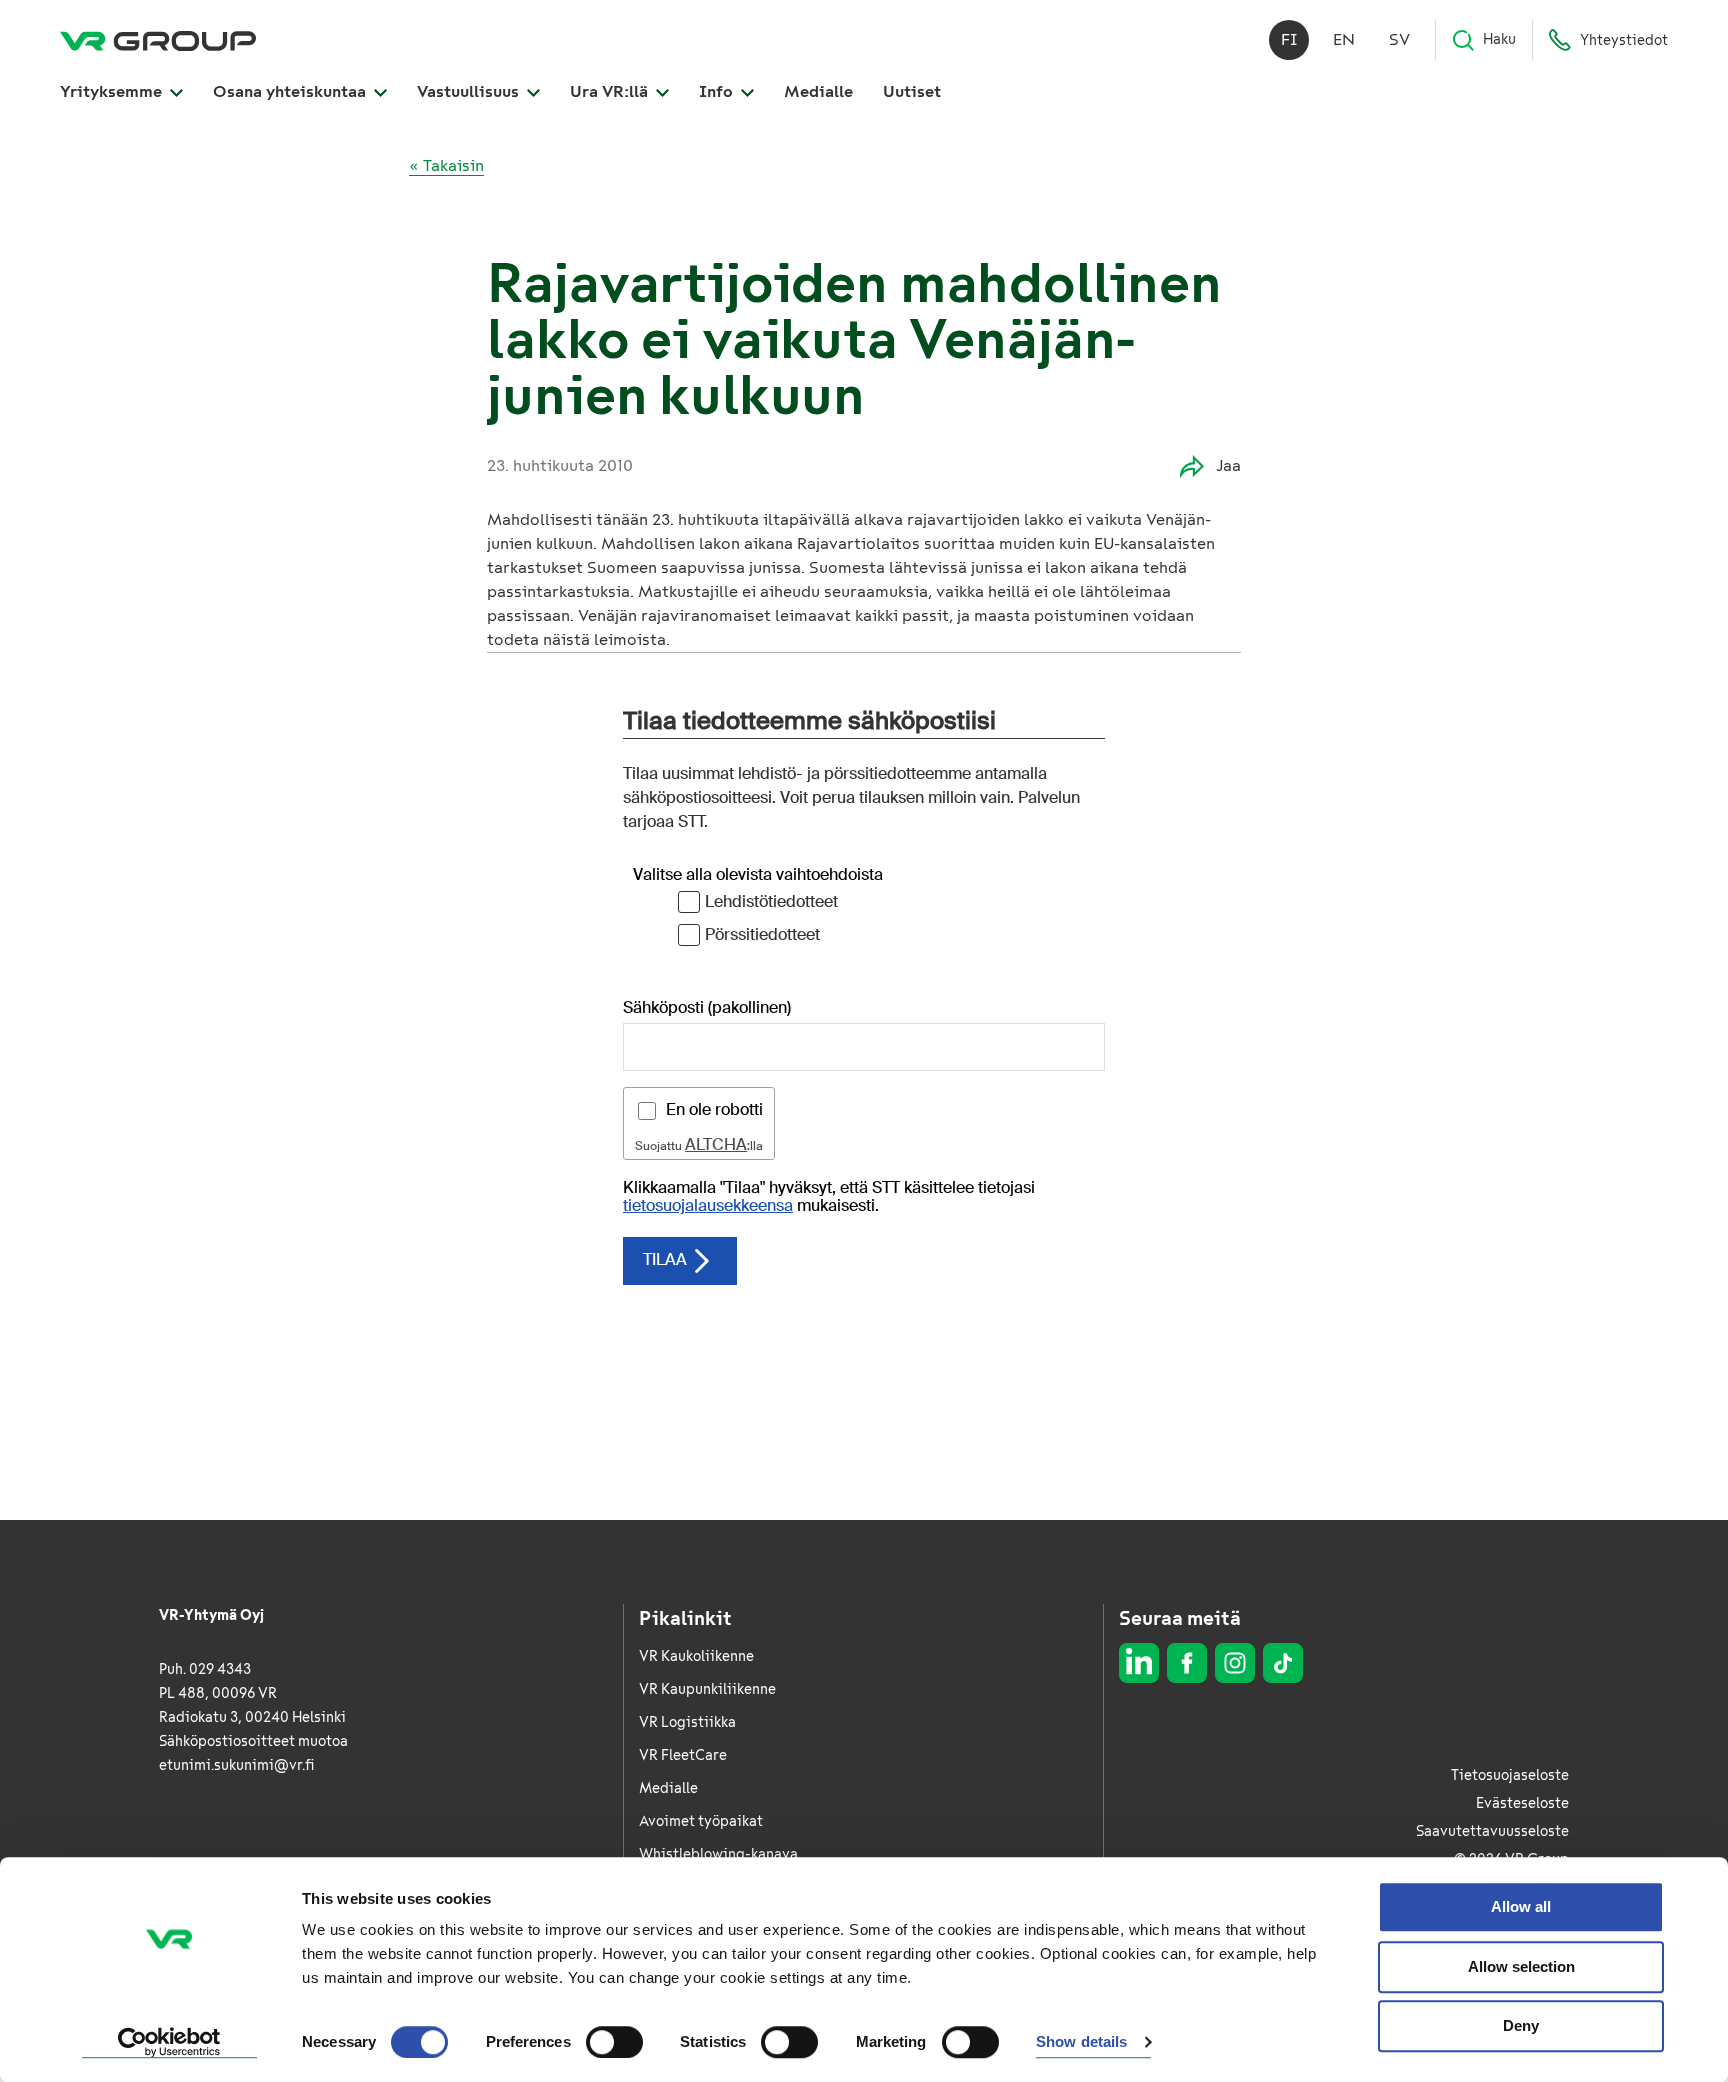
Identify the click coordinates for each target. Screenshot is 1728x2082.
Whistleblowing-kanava (718, 1854)
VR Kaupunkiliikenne (707, 1689)
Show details (1081, 2042)
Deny (1521, 2025)
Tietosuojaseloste (1510, 1775)
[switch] (614, 2042)
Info (718, 91)
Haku (1499, 39)
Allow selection (1521, 1966)
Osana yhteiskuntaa (291, 91)
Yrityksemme (113, 91)
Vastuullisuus (470, 91)
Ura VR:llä (611, 91)
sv (1399, 39)
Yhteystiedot (1624, 40)
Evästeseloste (1522, 1803)
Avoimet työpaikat (701, 1821)
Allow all (1521, 1906)
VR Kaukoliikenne (696, 1656)
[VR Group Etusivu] (158, 40)
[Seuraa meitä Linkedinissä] (1139, 1663)
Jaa (1228, 465)
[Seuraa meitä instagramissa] (1235, 1663)
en (1344, 39)
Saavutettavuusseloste (1492, 1831)
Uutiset (912, 91)
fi (1289, 39)
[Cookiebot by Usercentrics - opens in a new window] (169, 2043)
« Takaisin (446, 165)
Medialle (818, 91)
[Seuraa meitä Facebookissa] (1187, 1663)
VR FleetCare (683, 1755)
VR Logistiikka (687, 1722)
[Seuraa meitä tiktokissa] (1283, 1663)
